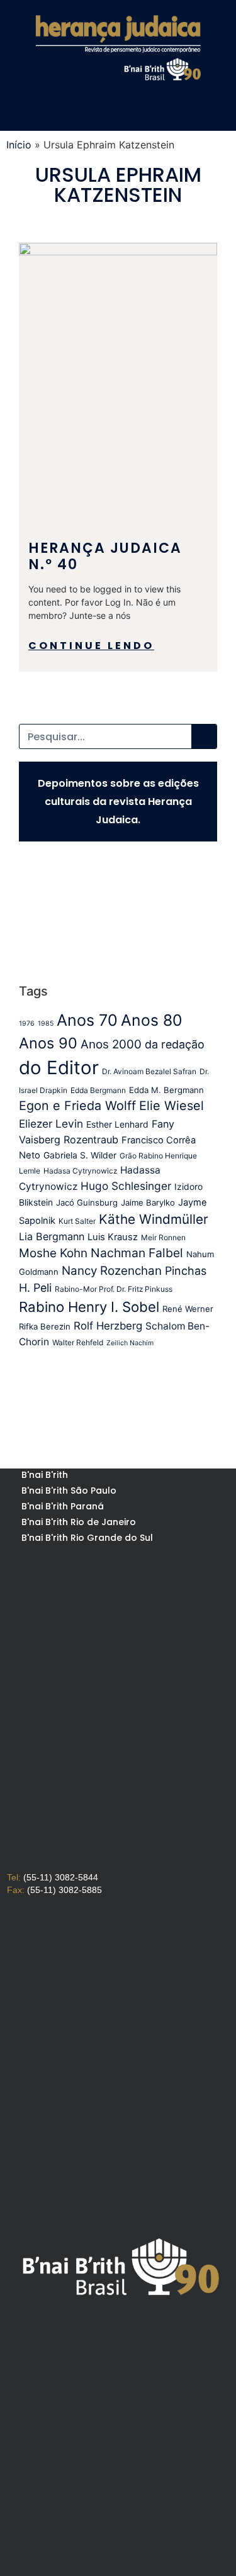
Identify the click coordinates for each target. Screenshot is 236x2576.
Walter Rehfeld (78, 1342)
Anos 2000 (111, 1044)
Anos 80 (151, 1020)
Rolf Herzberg (108, 1326)
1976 (27, 1024)
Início (19, 145)
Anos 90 (48, 1043)
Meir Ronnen (163, 1237)
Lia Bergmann (52, 1236)
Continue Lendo (91, 646)
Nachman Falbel (137, 1253)
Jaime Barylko (148, 1202)
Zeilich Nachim (130, 1343)
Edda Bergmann (98, 1090)
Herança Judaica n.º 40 (105, 556)
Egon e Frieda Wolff (77, 1106)
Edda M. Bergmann (166, 1090)
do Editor (59, 1068)
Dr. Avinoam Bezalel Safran (149, 1071)
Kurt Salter (77, 1221)
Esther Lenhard (117, 1124)
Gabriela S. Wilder (80, 1155)
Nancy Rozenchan (112, 1271)
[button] (118, 114)
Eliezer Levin (51, 1124)
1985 (46, 1024)
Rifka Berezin (45, 1326)
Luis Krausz (113, 1237)
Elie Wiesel (171, 1106)
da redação (175, 1044)
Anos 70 (87, 1020)
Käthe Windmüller (154, 1219)
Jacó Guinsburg (87, 1202)
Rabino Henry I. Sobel (89, 1307)
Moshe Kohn (53, 1253)
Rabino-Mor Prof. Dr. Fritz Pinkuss (114, 1289)
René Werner (188, 1309)
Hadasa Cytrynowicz (80, 1171)
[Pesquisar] (204, 736)
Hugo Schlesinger (126, 1186)
